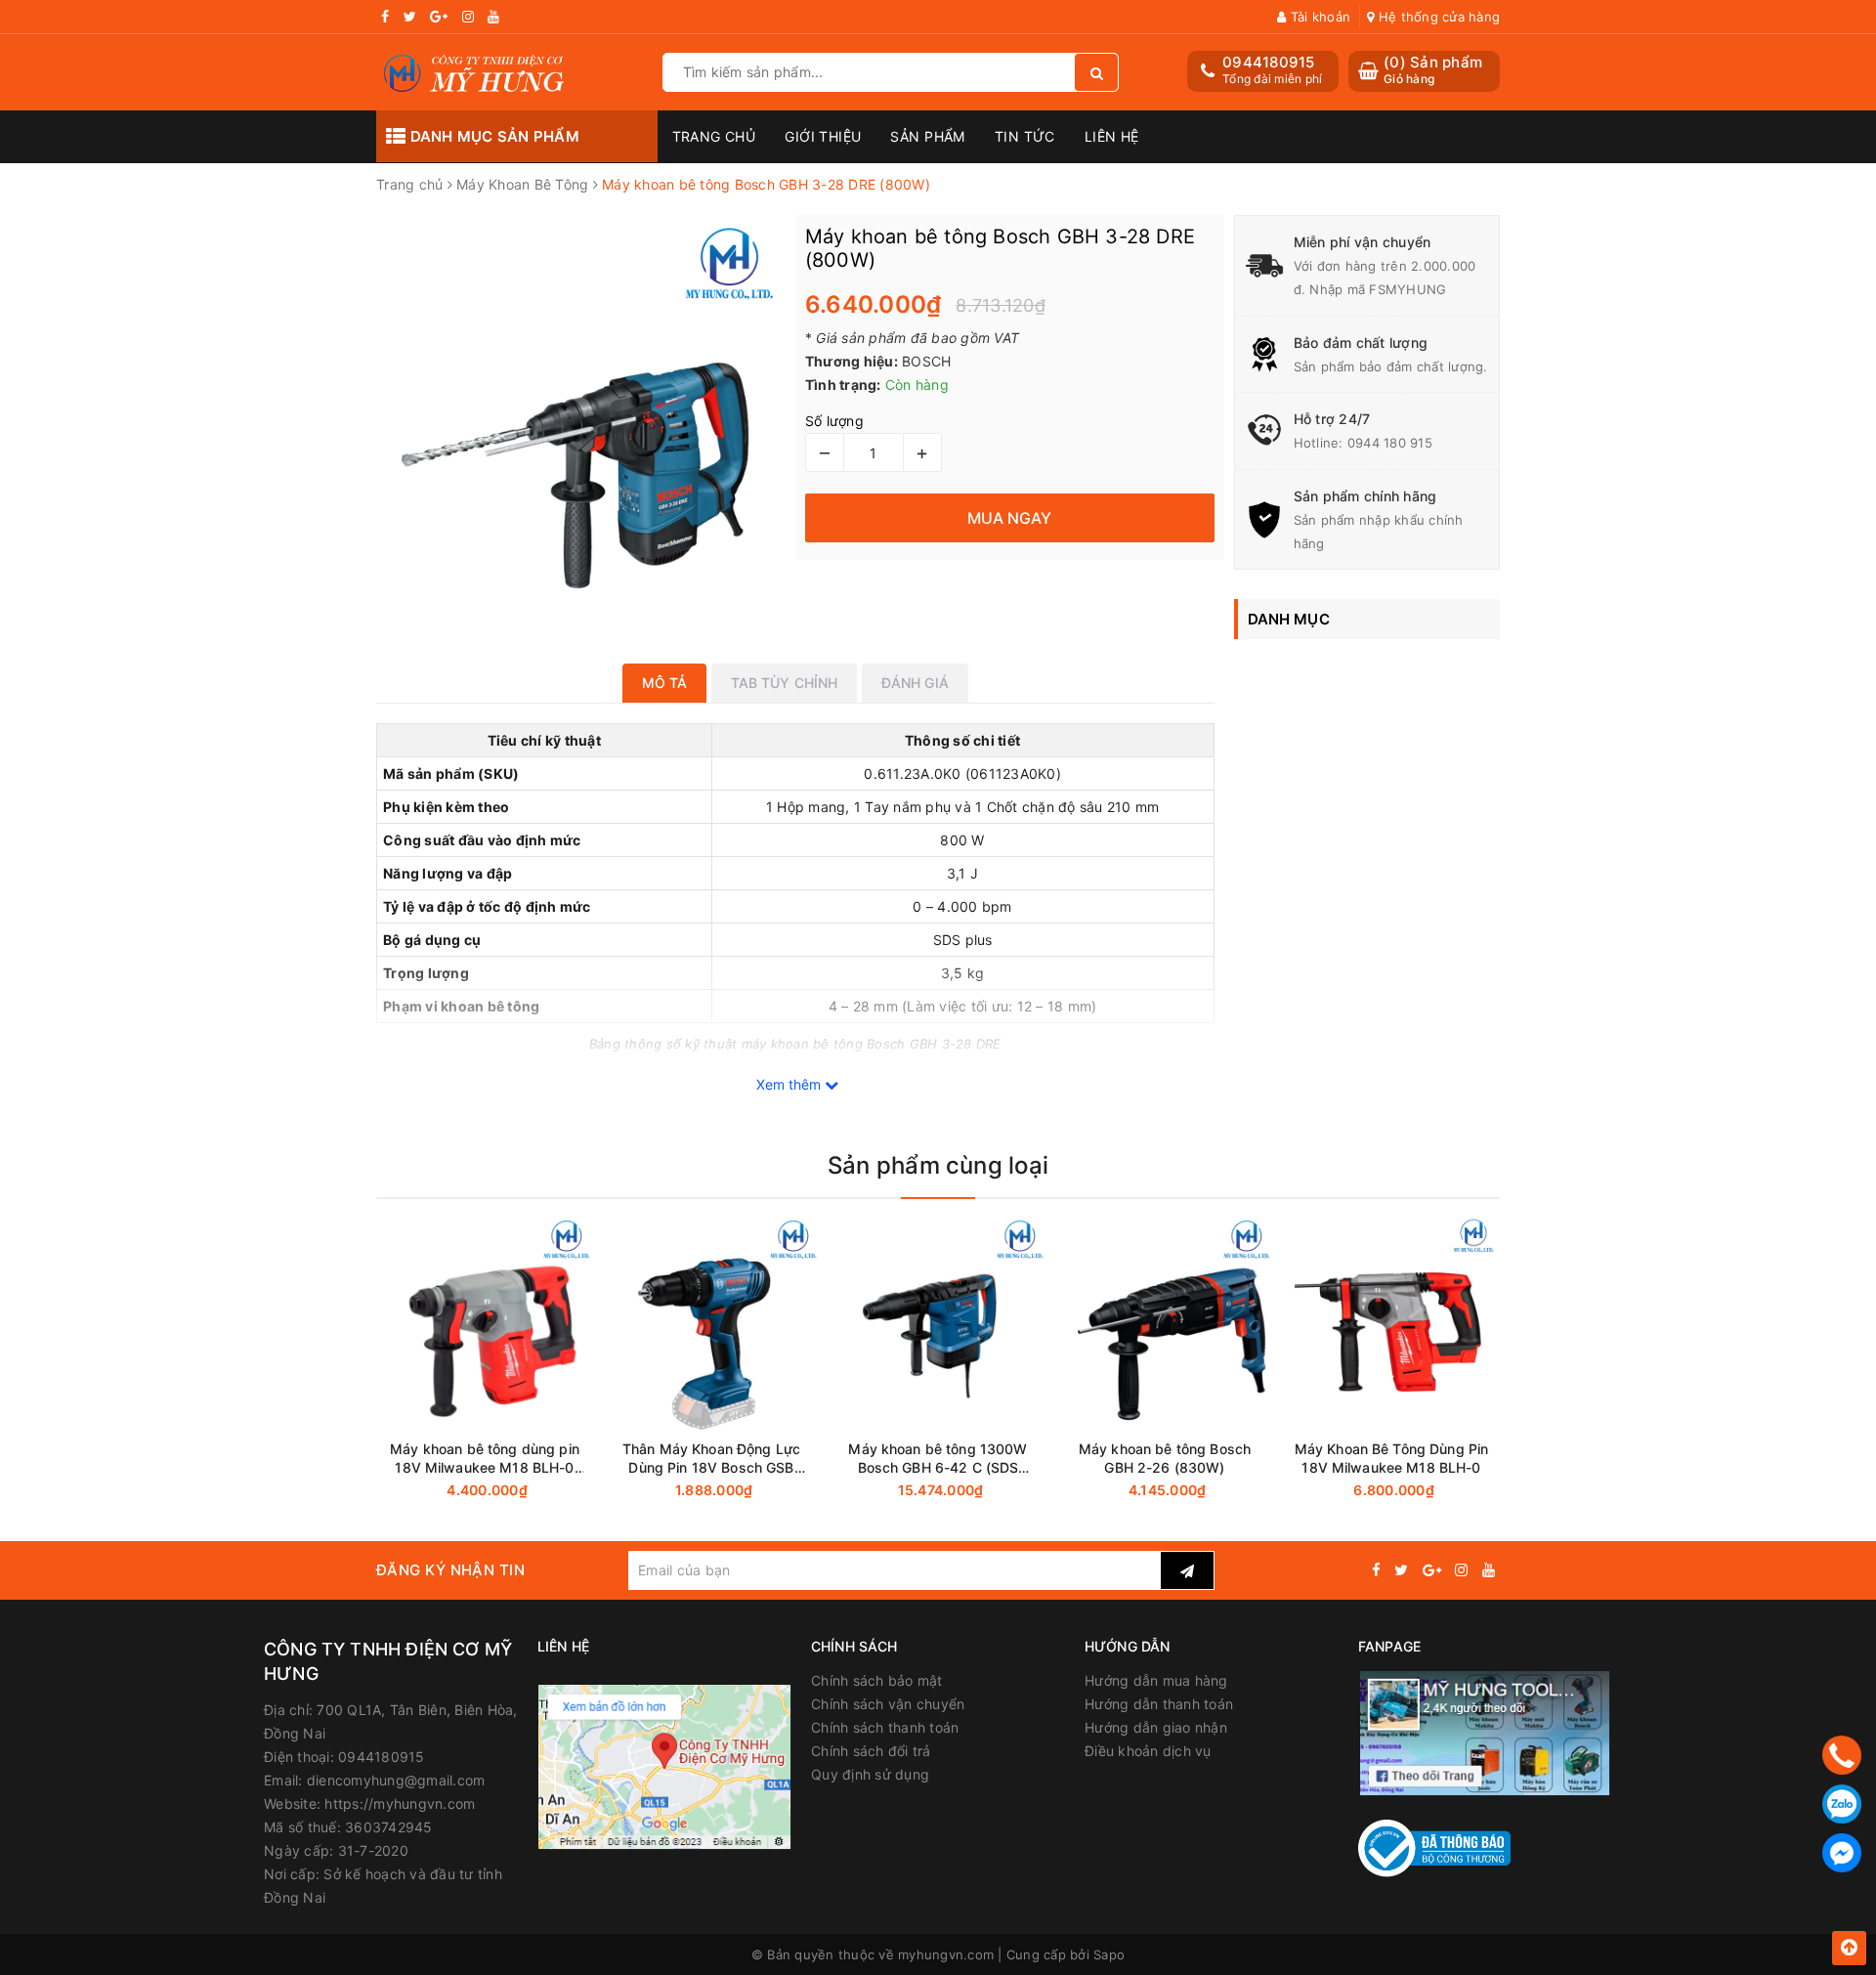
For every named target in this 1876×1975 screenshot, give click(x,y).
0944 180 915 (1390, 443)
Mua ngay (522, 1491)
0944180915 (1269, 62)
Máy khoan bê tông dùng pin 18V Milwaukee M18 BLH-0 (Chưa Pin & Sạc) (485, 1459)
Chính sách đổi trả (871, 1751)
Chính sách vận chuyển (888, 1704)
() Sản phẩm (1433, 70)
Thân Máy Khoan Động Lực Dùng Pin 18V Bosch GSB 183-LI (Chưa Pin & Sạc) (711, 1459)
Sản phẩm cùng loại (938, 1165)
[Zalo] (1842, 1804)
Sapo (1109, 1954)
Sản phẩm (927, 136)
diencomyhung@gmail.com (396, 1780)
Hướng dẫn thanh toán (1159, 1704)
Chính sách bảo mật (877, 1680)
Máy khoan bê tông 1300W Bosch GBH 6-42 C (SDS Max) (938, 1459)
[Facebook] (1842, 1853)
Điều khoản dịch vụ (1148, 1751)
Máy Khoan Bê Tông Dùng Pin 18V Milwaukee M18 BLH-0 (1392, 1458)
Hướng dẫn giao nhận (1156, 1727)
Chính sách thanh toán (885, 1727)
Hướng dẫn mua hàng (1156, 1680)
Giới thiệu (823, 136)
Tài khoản (1319, 17)
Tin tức (1025, 136)
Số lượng (834, 421)
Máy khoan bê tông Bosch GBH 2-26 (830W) (1165, 1458)
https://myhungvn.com (400, 1803)
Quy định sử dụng (870, 1774)
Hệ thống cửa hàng (1437, 17)
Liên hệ (1112, 136)
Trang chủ (714, 136)
